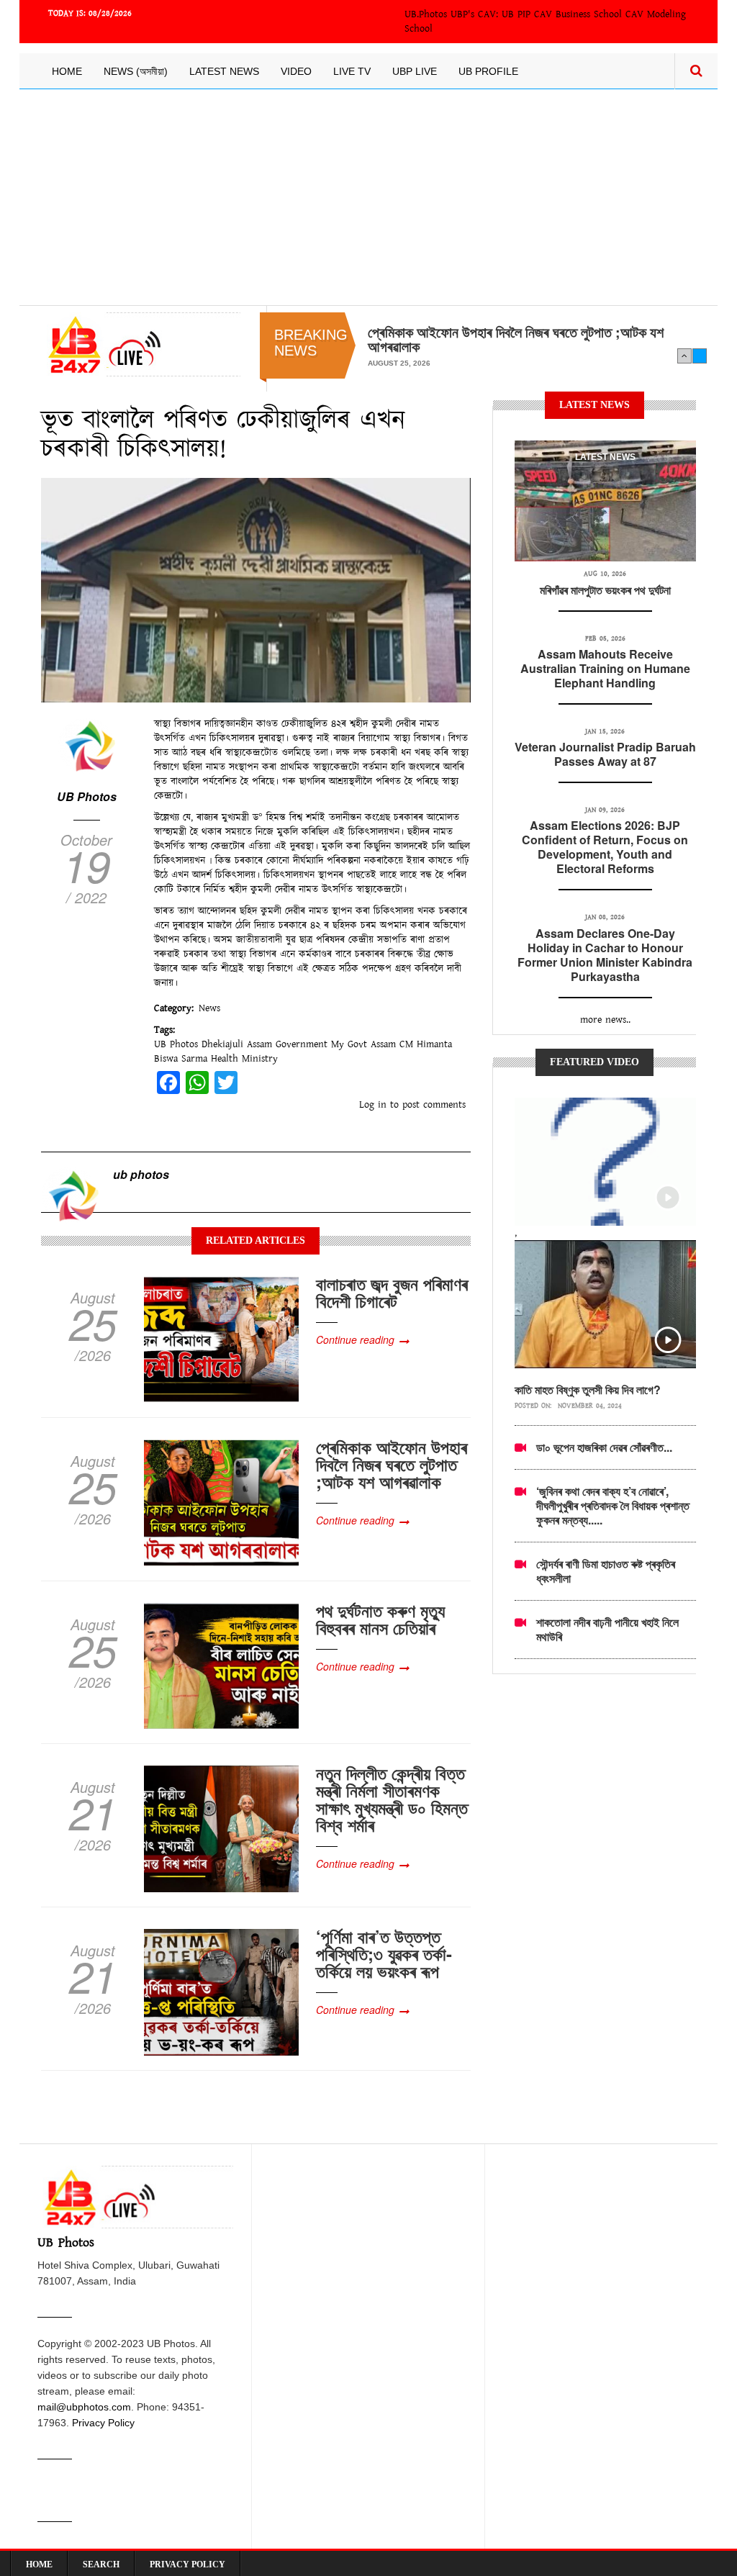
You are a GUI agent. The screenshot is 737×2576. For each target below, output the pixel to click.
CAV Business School (578, 14)
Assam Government (287, 1044)
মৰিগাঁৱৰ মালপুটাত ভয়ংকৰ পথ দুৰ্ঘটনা (605, 590)
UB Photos (87, 796)
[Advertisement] (368, 197)
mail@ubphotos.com (84, 2407)
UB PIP (516, 14)
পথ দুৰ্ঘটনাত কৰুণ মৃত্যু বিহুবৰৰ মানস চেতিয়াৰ (380, 1619)
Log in (373, 1105)
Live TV (352, 71)
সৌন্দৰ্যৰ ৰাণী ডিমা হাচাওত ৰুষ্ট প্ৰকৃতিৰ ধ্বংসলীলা (606, 1571)
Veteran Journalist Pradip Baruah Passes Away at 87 (605, 754)
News (209, 1008)
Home (67, 71)
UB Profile (488, 71)
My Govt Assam (363, 1044)
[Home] (141, 344)
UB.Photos (426, 14)
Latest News (224, 71)
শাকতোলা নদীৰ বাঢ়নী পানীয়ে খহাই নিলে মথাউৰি (607, 1629)
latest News (605, 457)
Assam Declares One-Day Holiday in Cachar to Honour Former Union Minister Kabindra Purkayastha (605, 955)
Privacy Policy (103, 2423)
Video (296, 71)
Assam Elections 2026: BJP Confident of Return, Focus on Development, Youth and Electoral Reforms (605, 847)
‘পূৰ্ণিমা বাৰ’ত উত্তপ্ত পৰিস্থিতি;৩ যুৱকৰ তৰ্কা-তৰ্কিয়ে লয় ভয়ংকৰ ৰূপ (384, 1953)
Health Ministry (244, 1059)
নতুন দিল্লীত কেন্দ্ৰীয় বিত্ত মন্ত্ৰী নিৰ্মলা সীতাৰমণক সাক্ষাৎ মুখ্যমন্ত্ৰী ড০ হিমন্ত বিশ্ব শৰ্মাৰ (392, 1799)
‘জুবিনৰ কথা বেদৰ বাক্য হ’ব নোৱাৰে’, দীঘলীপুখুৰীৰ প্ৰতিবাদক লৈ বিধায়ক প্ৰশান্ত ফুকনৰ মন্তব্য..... (613, 1505)
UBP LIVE (415, 71)
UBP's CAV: (476, 14)
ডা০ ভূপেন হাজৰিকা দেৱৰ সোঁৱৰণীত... (604, 1447)
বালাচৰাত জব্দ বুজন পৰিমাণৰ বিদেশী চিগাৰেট (392, 1292)
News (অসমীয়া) (136, 71)
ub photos (141, 1174)
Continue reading (355, 1339)
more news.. (605, 1020)
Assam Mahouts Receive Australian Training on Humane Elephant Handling (605, 668)
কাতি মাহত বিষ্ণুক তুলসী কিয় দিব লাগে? (588, 1389)
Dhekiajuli (222, 1044)
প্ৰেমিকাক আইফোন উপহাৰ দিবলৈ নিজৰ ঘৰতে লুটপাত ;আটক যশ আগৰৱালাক (516, 339)
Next (700, 356)
